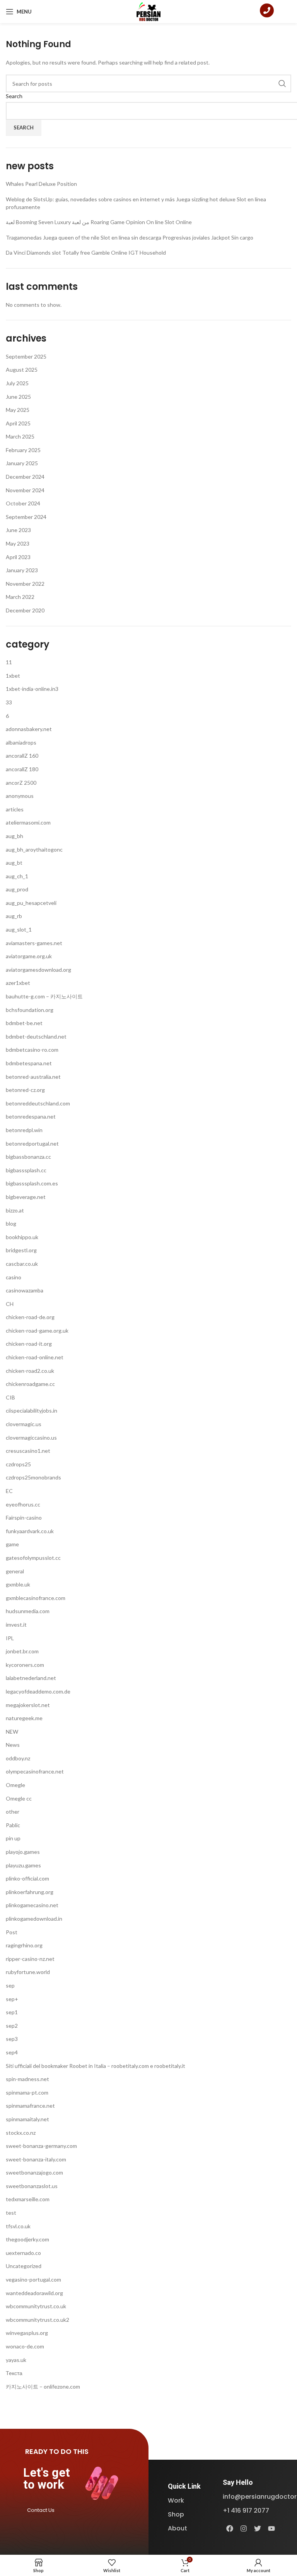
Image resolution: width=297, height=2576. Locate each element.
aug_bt (14, 863)
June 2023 (18, 530)
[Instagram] (244, 2528)
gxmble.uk (18, 1584)
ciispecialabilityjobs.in (32, 1410)
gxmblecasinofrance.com (36, 1598)
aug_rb (14, 916)
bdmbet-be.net (24, 1023)
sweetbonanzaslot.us (32, 2186)
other (13, 1812)
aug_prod (17, 889)
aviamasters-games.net (34, 943)
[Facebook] (230, 2528)
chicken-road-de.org (30, 1317)
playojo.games (23, 1852)
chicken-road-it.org (29, 1344)
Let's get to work (47, 2479)
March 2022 (20, 597)
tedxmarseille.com (28, 2199)
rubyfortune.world (28, 1972)
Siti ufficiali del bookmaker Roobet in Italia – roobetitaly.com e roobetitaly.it (96, 2066)
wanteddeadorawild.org (34, 2293)
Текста (14, 2373)
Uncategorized (24, 2266)
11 (9, 662)
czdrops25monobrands (33, 1477)
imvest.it (16, 1625)
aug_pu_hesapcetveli (31, 903)
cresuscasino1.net (28, 1451)
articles (15, 809)
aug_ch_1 (17, 876)
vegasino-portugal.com (33, 2279)
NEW (12, 1732)
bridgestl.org (21, 1250)
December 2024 (25, 477)
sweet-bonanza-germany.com (41, 2146)
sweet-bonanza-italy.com (36, 2159)
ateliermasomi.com (28, 822)
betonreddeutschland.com (38, 1103)
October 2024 (23, 503)
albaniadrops (21, 742)
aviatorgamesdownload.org (38, 970)
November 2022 (25, 584)
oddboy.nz (18, 1758)
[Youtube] (271, 2528)
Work (176, 2500)
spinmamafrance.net (30, 2106)
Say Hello (238, 2482)
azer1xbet (18, 983)
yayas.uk (16, 2360)
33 (9, 702)
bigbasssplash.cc (26, 1170)
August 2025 (22, 370)
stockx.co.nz (21, 2133)
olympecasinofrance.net (35, 1771)
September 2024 (26, 517)
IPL (10, 1638)
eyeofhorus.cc (23, 1504)
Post (12, 1932)
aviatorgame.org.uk (29, 956)
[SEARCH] (282, 83)
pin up (13, 1838)
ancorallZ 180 (22, 769)
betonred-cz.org (25, 1090)
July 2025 (17, 383)
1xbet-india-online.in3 (32, 689)
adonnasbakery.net (29, 729)
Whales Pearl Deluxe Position (41, 184)
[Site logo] (149, 11)
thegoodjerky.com (27, 2239)
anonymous (20, 796)
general (15, 1571)
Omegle (15, 1785)
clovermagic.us (24, 1424)
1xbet (13, 676)
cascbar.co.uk (22, 1264)
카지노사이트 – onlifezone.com (43, 2386)
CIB (10, 1397)
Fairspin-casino (24, 1518)
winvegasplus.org (27, 2333)
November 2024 (25, 490)
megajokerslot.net (28, 1705)
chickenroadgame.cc (30, 1384)
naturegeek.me (24, 1718)
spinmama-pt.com (27, 2092)
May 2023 (18, 543)
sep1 (12, 2012)
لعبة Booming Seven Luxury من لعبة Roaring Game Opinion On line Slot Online (99, 222)
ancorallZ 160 (22, 756)
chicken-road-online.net (35, 1357)
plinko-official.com (27, 1878)
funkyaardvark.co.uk (30, 1531)
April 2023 (18, 557)
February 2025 (23, 450)
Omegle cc (19, 1798)
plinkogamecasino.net (32, 1905)
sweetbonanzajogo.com (34, 2172)
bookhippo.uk (22, 1237)
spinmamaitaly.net (27, 2119)
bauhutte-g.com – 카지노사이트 (44, 996)
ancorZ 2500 (21, 783)
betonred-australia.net (33, 1077)
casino (14, 1277)
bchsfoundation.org (30, 1010)
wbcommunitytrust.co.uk (36, 2306)
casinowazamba (25, 1290)
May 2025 (18, 410)
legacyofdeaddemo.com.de (38, 1691)
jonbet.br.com (22, 1651)
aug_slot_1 (19, 929)
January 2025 (22, 463)
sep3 (12, 2039)
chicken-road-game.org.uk (37, 1331)
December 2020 (25, 610)
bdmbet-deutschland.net (36, 1036)
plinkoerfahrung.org (30, 1892)
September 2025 (26, 356)
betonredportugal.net (32, 1143)
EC (9, 1491)
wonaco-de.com (25, 2346)
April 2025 (18, 423)
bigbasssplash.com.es (32, 1183)
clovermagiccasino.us (31, 1438)
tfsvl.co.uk (18, 2226)
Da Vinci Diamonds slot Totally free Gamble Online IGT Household (86, 252)
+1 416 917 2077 (246, 2511)
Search (14, 96)
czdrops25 (18, 1464)
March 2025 (20, 436)
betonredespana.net (31, 1116)
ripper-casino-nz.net (30, 1959)
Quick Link (184, 2486)
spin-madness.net (27, 2079)
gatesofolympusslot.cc (33, 1558)
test (11, 2213)
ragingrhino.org (24, 1945)
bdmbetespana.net (29, 1063)
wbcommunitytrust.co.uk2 (38, 2320)
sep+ (12, 1999)
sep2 (12, 2026)
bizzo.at (15, 1210)
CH (10, 1304)
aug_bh (15, 836)
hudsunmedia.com (28, 1611)
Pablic (13, 1825)
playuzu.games (23, 1865)
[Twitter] (258, 2528)
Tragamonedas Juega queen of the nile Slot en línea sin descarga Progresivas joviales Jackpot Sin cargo (130, 237)
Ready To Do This (57, 2451)
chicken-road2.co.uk (30, 1371)
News (13, 1745)
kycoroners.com (25, 1665)
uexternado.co (23, 2253)
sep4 (12, 2052)
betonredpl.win (24, 1130)
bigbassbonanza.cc (28, 1157)
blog (11, 1223)
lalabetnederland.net (31, 1678)
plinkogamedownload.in (34, 1919)
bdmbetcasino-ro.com (32, 1050)
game (12, 1544)
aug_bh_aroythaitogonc (34, 849)
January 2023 (22, 570)
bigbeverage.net (26, 1197)
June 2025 (18, 397)
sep (10, 1985)
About (178, 2528)
